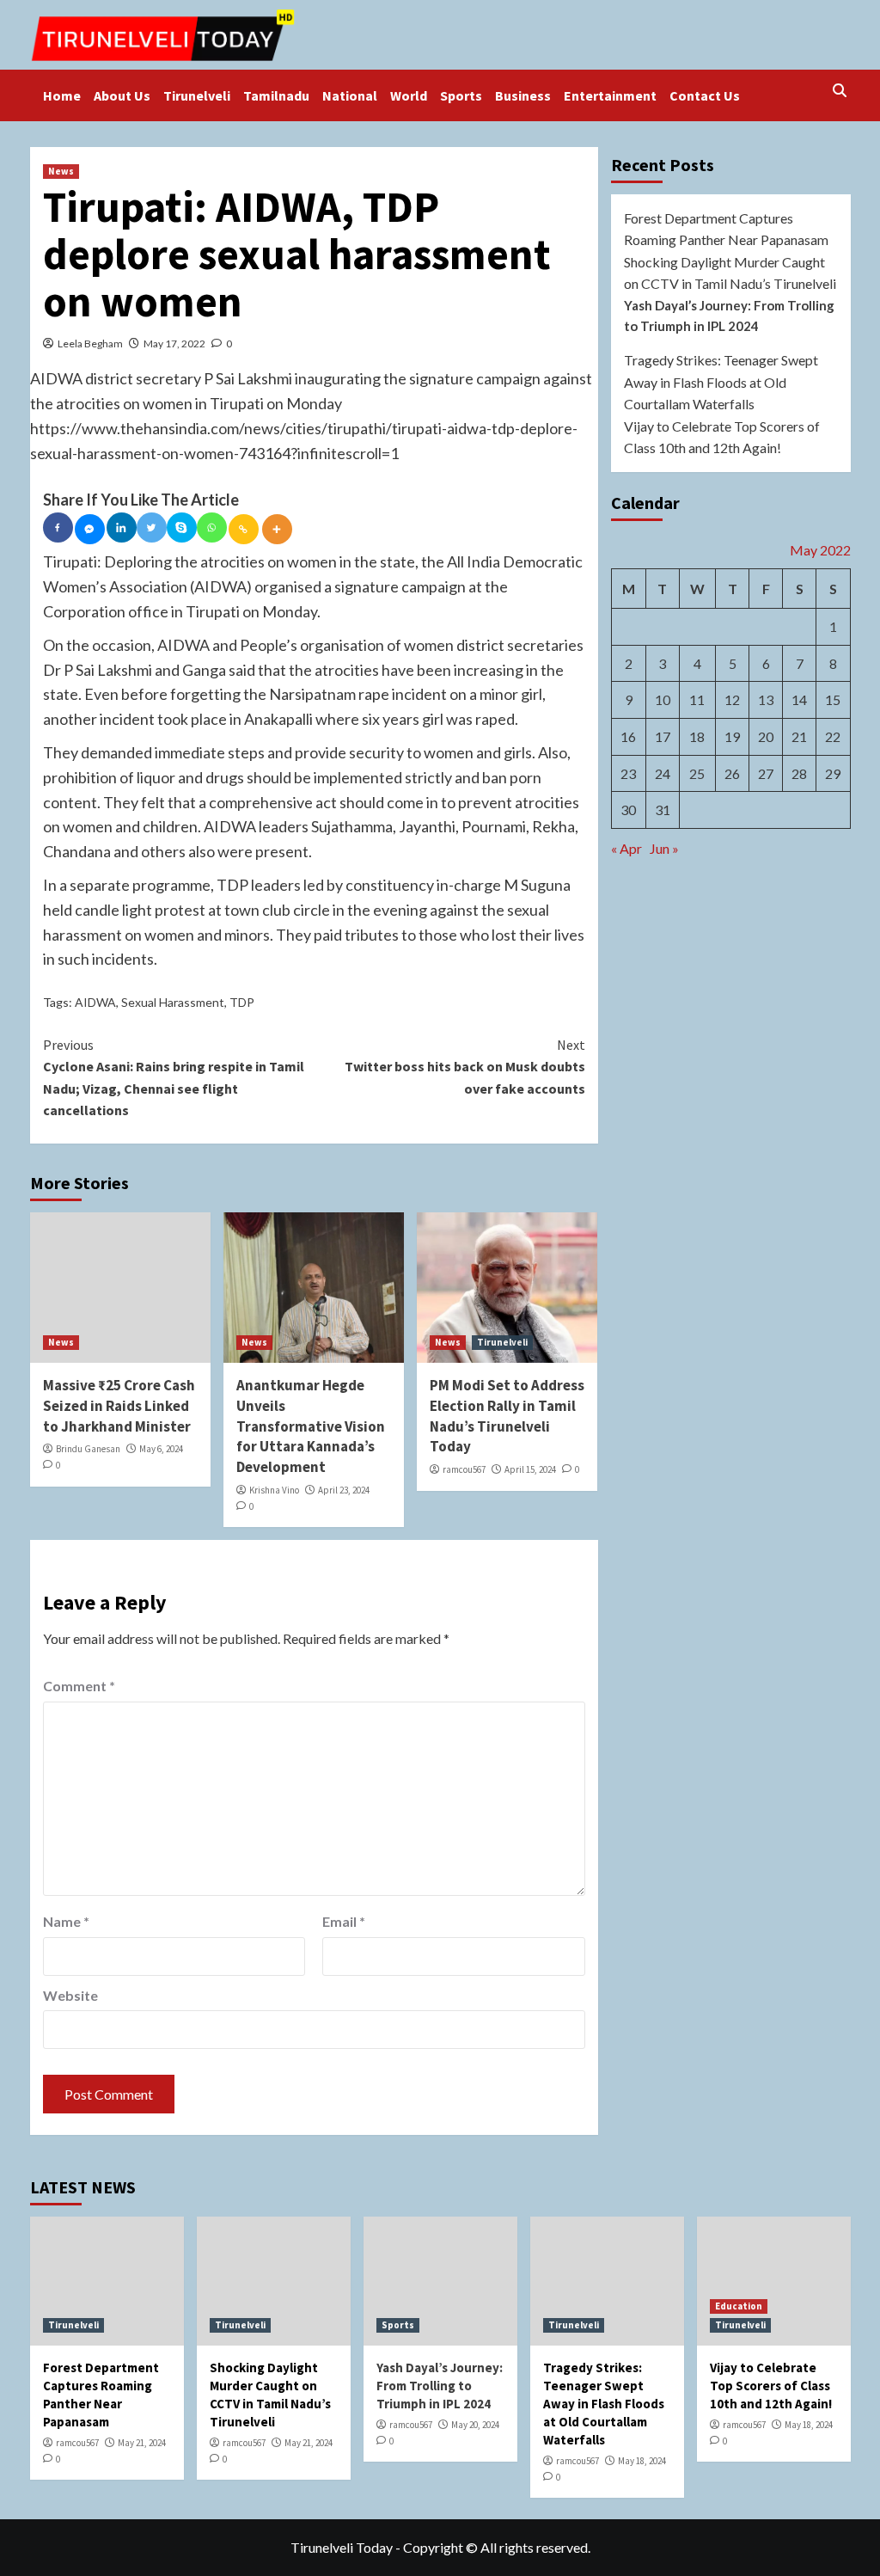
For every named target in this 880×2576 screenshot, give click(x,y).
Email (344, 1921)
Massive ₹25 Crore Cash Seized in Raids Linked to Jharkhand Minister (119, 1406)
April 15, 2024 (530, 1469)
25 (697, 773)
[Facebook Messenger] (90, 529)
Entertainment (610, 95)
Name (66, 1921)
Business (523, 95)
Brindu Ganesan (88, 1449)
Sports (461, 95)
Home (62, 95)
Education (739, 2306)
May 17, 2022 (174, 343)
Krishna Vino (274, 1490)
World (409, 95)
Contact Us (705, 95)
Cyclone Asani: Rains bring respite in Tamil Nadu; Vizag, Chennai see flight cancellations (174, 1078)
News (61, 171)
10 (663, 699)
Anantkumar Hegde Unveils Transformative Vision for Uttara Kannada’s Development (311, 1426)
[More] (277, 529)
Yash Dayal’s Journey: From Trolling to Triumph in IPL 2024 (729, 316)
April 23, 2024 (344, 1490)
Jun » (664, 848)
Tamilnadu (276, 95)
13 (766, 699)
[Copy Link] (244, 529)
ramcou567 (464, 1469)
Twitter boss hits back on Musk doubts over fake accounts (465, 1067)
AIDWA (95, 1002)
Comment (79, 1686)
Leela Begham (90, 343)
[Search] (840, 91)
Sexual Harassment (173, 1002)
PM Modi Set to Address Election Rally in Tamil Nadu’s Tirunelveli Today (507, 1416)
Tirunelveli (197, 95)
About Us (122, 95)
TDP (242, 1002)
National (350, 95)
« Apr (626, 848)
